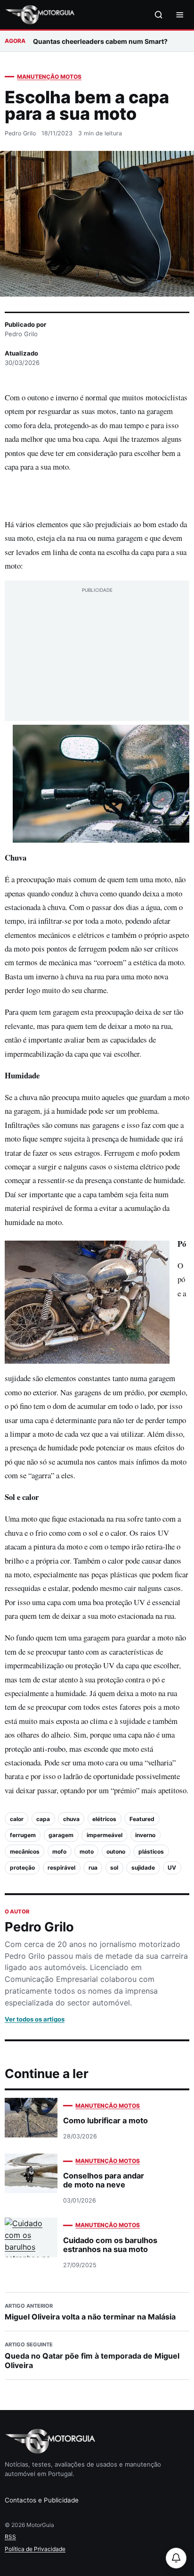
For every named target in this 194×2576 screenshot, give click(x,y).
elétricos (104, 1819)
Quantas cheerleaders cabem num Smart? (100, 41)
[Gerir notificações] (176, 2558)
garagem (61, 1835)
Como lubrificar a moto (105, 2120)
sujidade (143, 1868)
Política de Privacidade (35, 2549)
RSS (10, 2537)
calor (17, 1819)
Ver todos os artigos (35, 2019)
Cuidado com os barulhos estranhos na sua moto (110, 2245)
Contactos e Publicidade (42, 2500)
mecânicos (25, 1851)
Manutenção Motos (49, 77)
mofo (59, 1851)
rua (93, 1868)
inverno (145, 1835)
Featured (142, 1819)
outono (116, 1851)
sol (114, 1868)
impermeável (105, 1835)
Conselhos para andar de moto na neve (104, 2180)
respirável (61, 1868)
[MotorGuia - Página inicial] (40, 15)
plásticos (151, 1851)
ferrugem (23, 1835)
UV (172, 1868)
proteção (22, 1868)
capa (43, 1819)
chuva (71, 1819)
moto (87, 1851)
